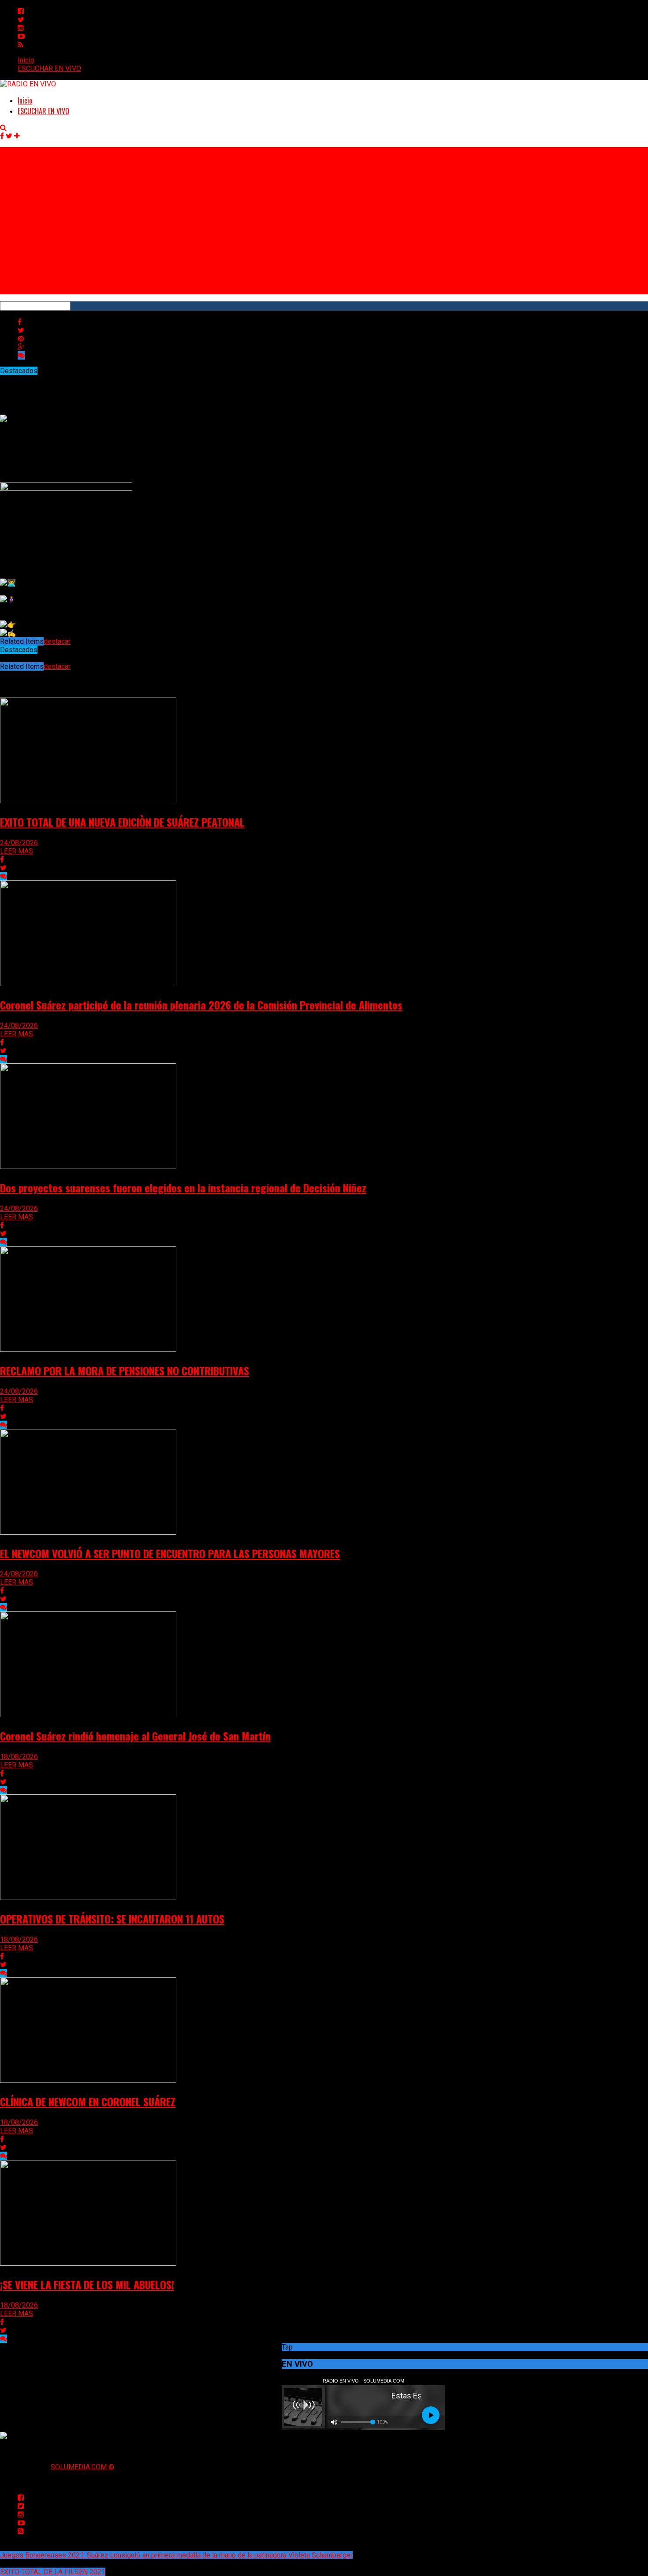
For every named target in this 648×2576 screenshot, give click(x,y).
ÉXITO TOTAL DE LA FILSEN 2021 (53, 2572)
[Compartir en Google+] (21, 347)
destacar (57, 641)
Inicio (26, 60)
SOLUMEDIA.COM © (82, 2467)
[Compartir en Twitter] (21, 330)
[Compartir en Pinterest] (21, 339)
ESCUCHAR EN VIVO (49, 69)
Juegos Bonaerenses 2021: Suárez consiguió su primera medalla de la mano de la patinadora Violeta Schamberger (176, 2555)
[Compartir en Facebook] (20, 322)
